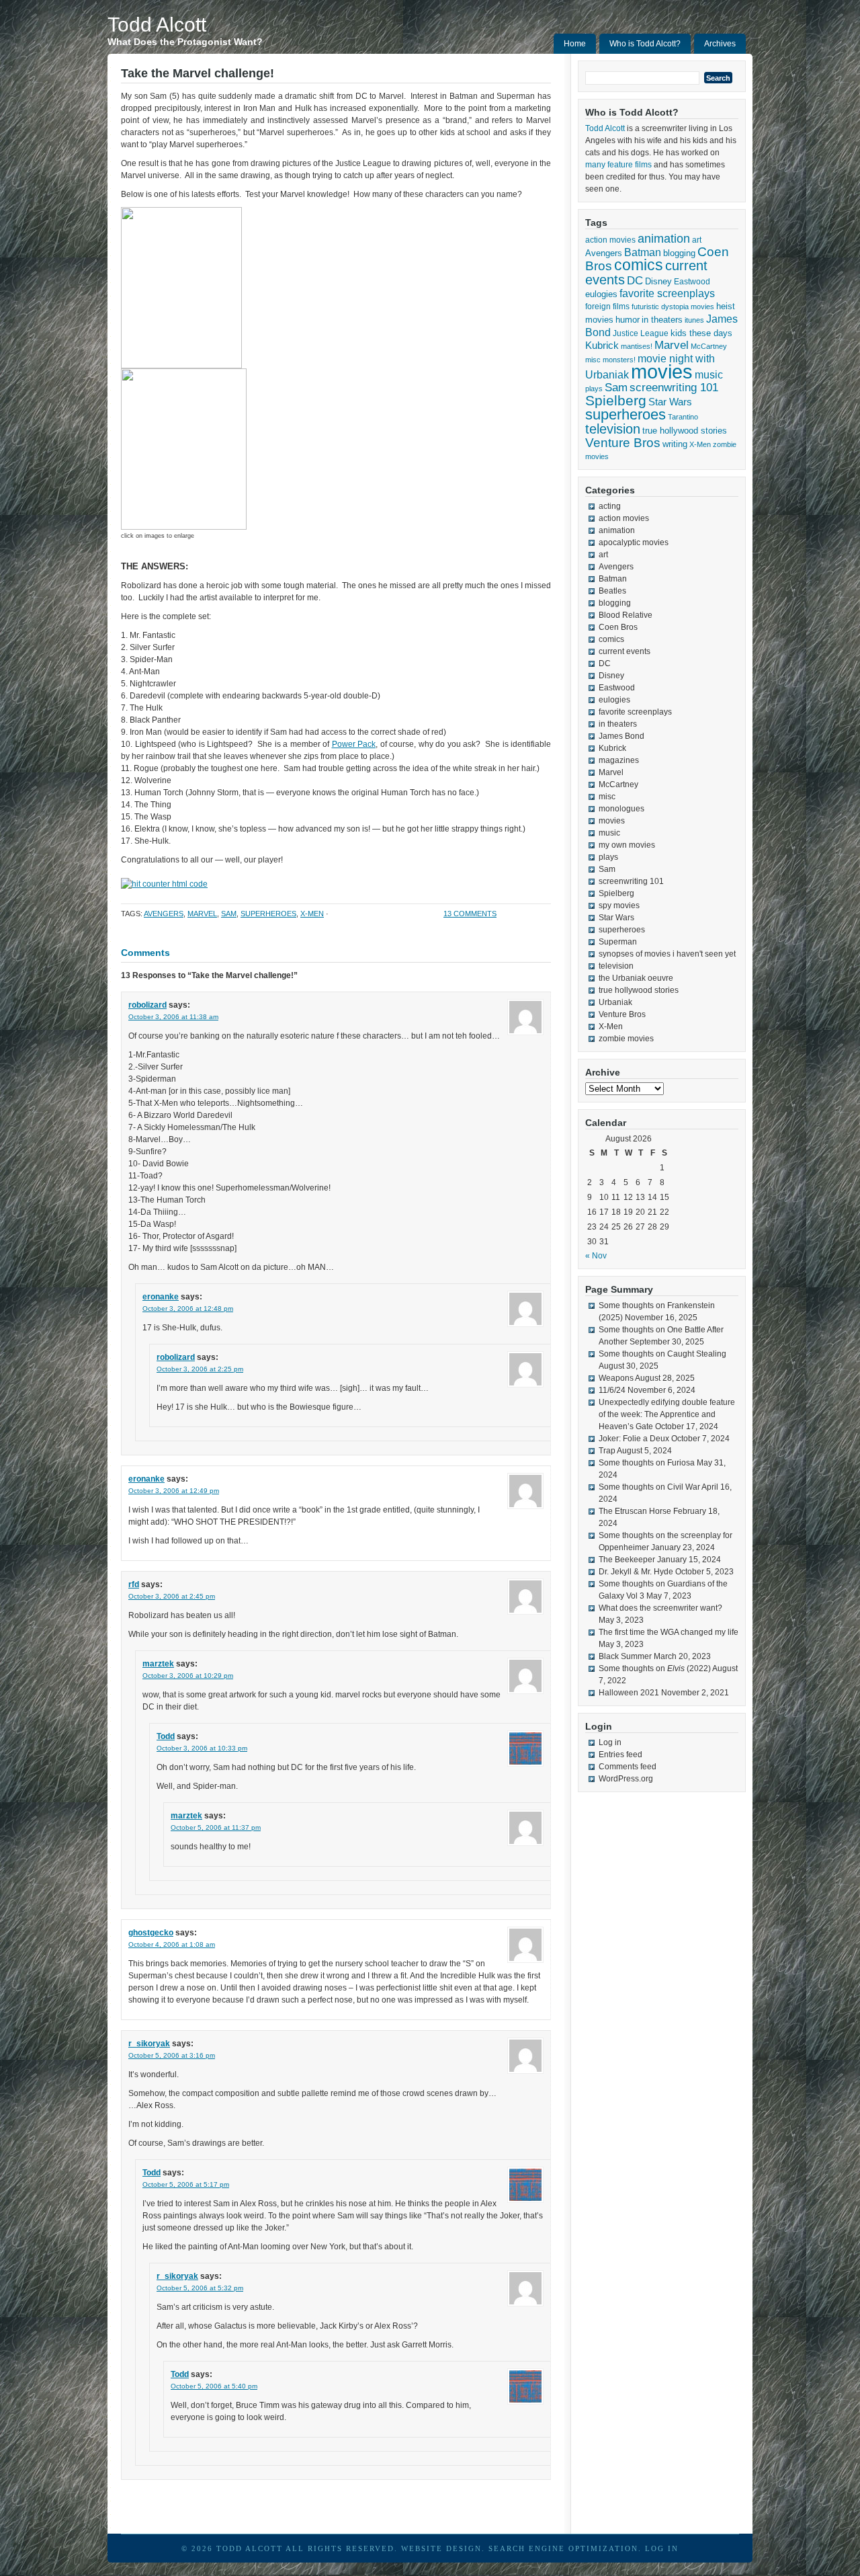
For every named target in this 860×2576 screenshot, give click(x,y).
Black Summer (625, 1656)
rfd (134, 1584)
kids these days (701, 333)
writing (675, 444)
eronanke (161, 1297)
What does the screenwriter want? (660, 1608)
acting (610, 506)
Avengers (164, 914)
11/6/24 (612, 1390)
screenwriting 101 (674, 388)
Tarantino (683, 417)
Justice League (641, 333)
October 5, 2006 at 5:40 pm (214, 2386)
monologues (621, 809)
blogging (679, 253)
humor (628, 320)
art (697, 240)
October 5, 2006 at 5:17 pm (186, 2184)
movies (662, 371)
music (709, 374)
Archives (720, 44)
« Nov (596, 1256)
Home (575, 44)
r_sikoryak (149, 2044)
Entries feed (620, 1755)
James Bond (621, 736)
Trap (607, 1451)
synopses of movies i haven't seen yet (667, 954)
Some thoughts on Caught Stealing (662, 1354)
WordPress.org (626, 1779)
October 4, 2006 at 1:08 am (172, 1944)
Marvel (202, 914)
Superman (618, 942)
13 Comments (470, 914)
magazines (619, 760)
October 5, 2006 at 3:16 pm (172, 2055)
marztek (158, 1664)
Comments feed (628, 1767)
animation (664, 239)
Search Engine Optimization (563, 2548)
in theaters (662, 320)
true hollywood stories (685, 431)
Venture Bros (623, 443)
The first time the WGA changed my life (669, 1632)
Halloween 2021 (629, 1693)
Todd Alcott (157, 25)
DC (635, 280)
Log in (610, 1742)
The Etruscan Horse (635, 1511)
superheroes (268, 914)
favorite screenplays (667, 293)
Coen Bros (618, 627)
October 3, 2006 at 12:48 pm (188, 1309)
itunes (694, 320)
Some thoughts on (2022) (655, 1668)
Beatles (612, 591)
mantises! (637, 346)
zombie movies (626, 1039)
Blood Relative (626, 615)
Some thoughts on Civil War (649, 1487)
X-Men (312, 914)
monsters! (619, 360)
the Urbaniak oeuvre (636, 978)
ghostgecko (151, 1933)
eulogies (601, 294)
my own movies (627, 845)
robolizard (147, 1005)
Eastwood (692, 282)
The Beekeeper (627, 1560)
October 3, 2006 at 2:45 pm (172, 1596)
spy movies (619, 905)
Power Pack (354, 744)
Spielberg (616, 400)
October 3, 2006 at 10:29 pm (188, 1676)
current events (625, 651)
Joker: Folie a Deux (634, 1439)
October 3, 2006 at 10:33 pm (202, 1748)
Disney (658, 281)
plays (594, 389)
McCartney (709, 346)
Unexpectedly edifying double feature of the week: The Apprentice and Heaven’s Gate (667, 1414)
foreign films (607, 306)
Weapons (616, 1378)
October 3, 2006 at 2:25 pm (200, 1369)
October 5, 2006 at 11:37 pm (216, 1827)
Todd (166, 1736)
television (613, 429)
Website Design (441, 2548)
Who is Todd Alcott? (645, 44)
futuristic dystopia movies (673, 307)
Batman (643, 252)
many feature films (618, 165)
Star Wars (670, 402)
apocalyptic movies (634, 542)
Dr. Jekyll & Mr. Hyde (636, 1572)
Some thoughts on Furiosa (647, 1463)
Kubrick (602, 346)
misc (593, 360)
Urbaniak (615, 1002)
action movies (610, 240)
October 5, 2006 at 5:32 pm (200, 2288)
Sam (229, 914)
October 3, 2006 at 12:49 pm (174, 1491)
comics (639, 265)
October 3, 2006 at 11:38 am (173, 1017)
